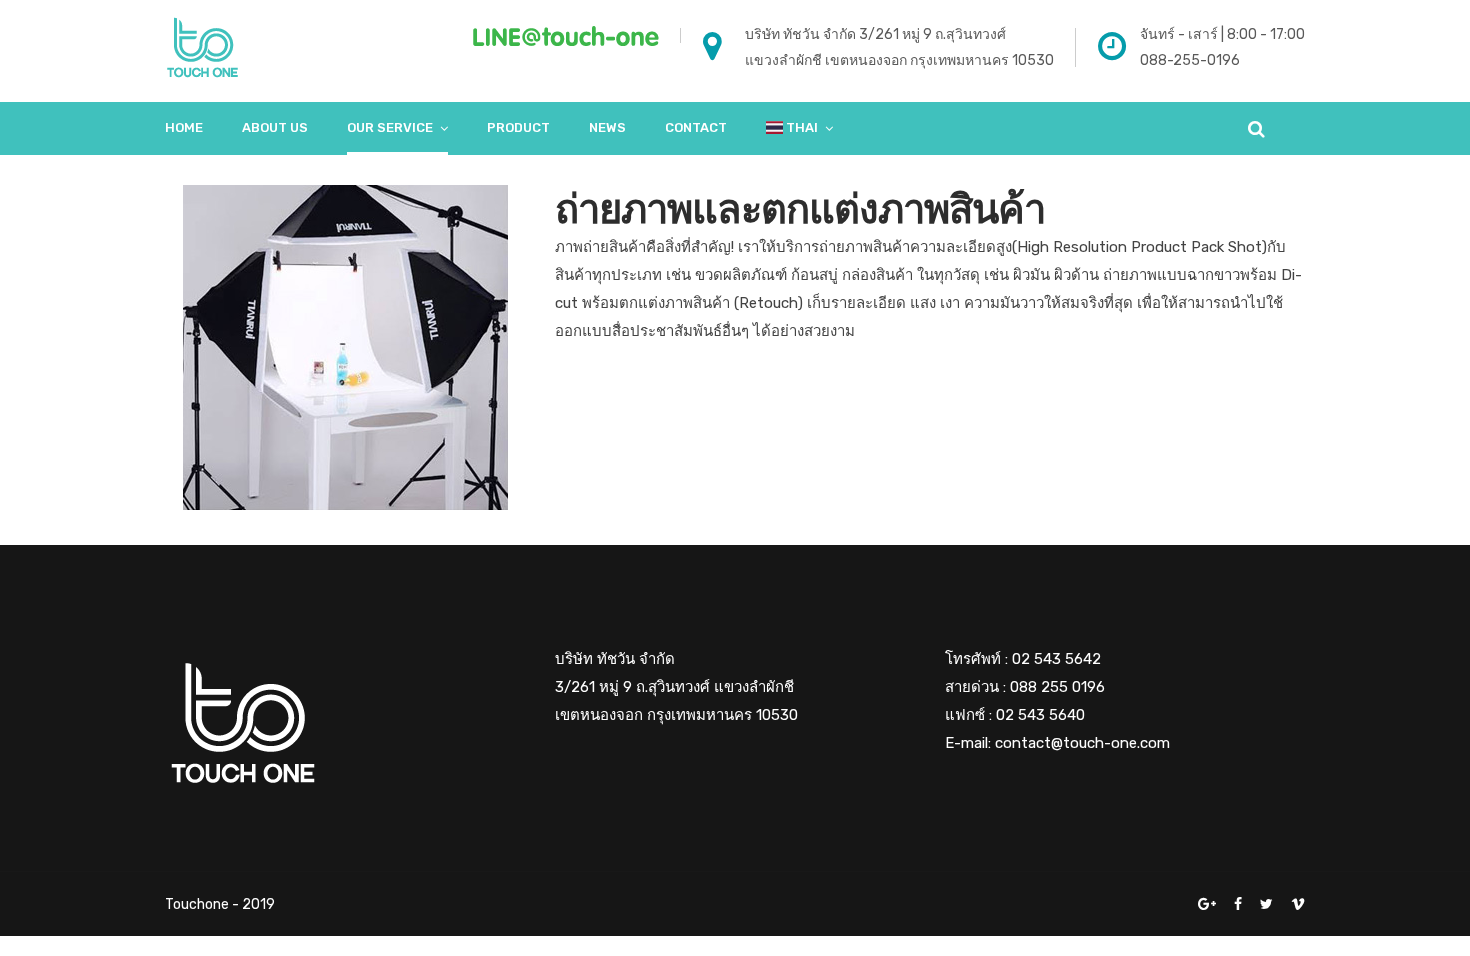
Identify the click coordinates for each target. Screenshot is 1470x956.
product (518, 127)
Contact (696, 127)
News (607, 127)
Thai (800, 127)
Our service (390, 127)
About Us (275, 127)
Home (184, 127)
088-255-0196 (1190, 60)
